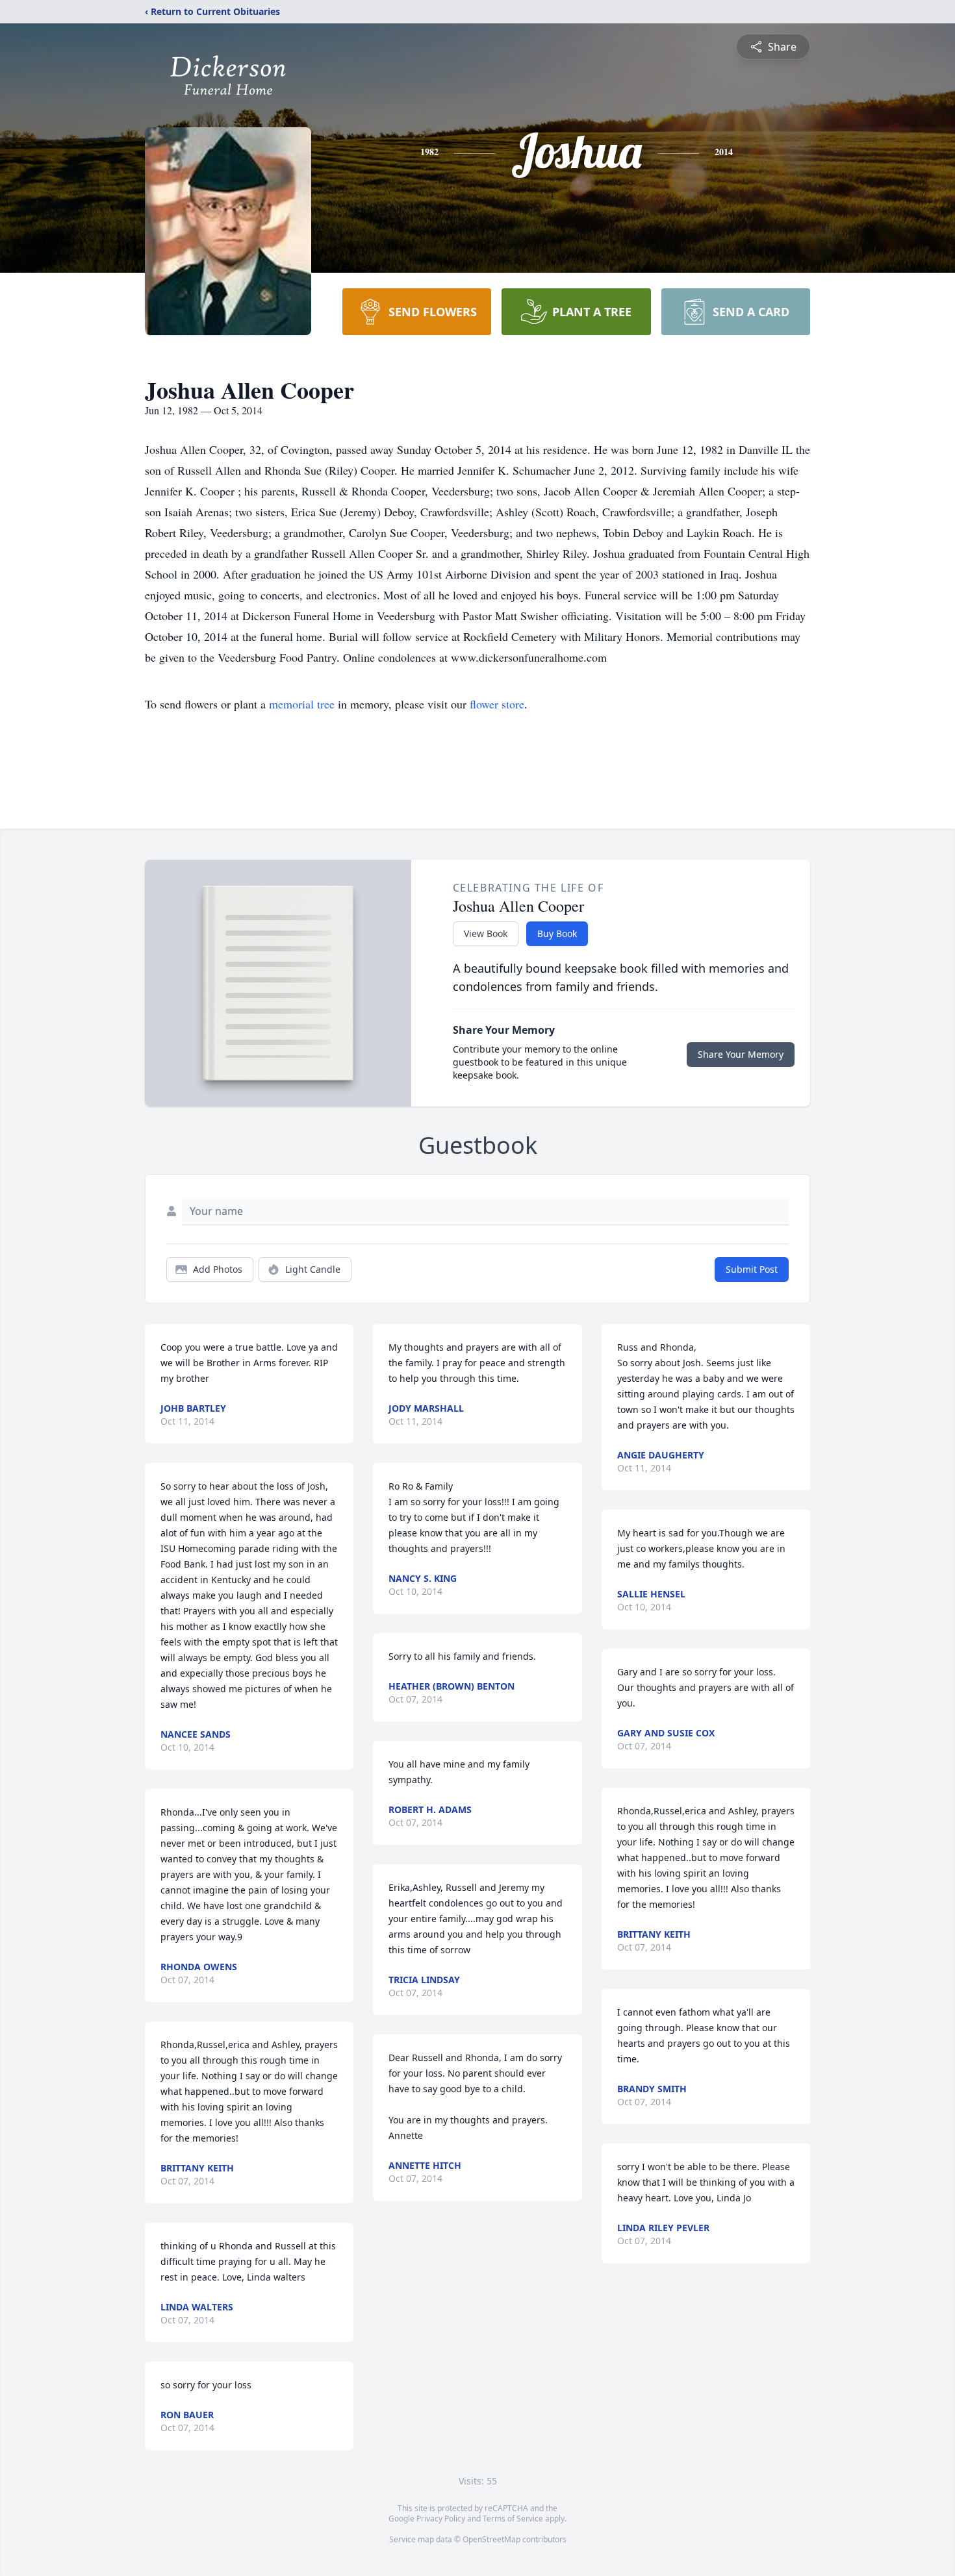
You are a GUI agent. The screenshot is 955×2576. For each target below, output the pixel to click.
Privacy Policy (441, 2519)
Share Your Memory (741, 1054)
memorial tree (302, 704)
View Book (486, 933)
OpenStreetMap (491, 2539)
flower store (497, 704)
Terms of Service (513, 2519)
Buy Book (557, 933)
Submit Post (752, 1269)
